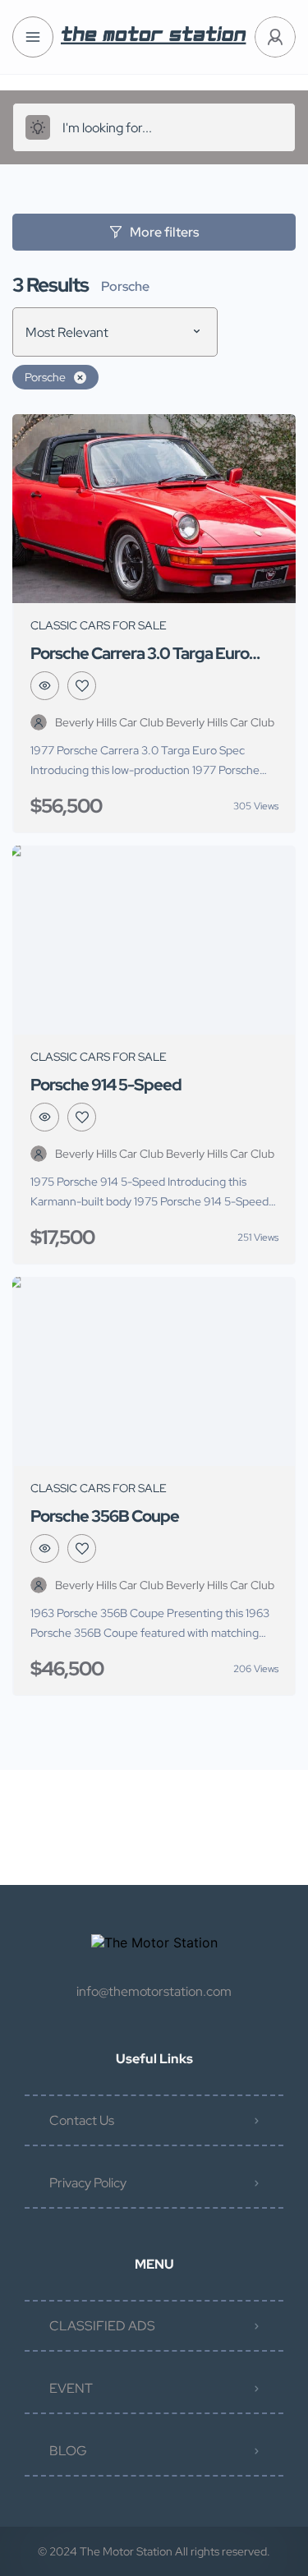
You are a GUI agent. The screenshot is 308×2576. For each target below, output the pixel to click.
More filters (164, 232)
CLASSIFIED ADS (102, 2326)
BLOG (68, 2451)
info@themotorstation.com (154, 1991)
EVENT (71, 2388)
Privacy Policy (88, 2183)
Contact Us (82, 2120)
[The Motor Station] (154, 37)
